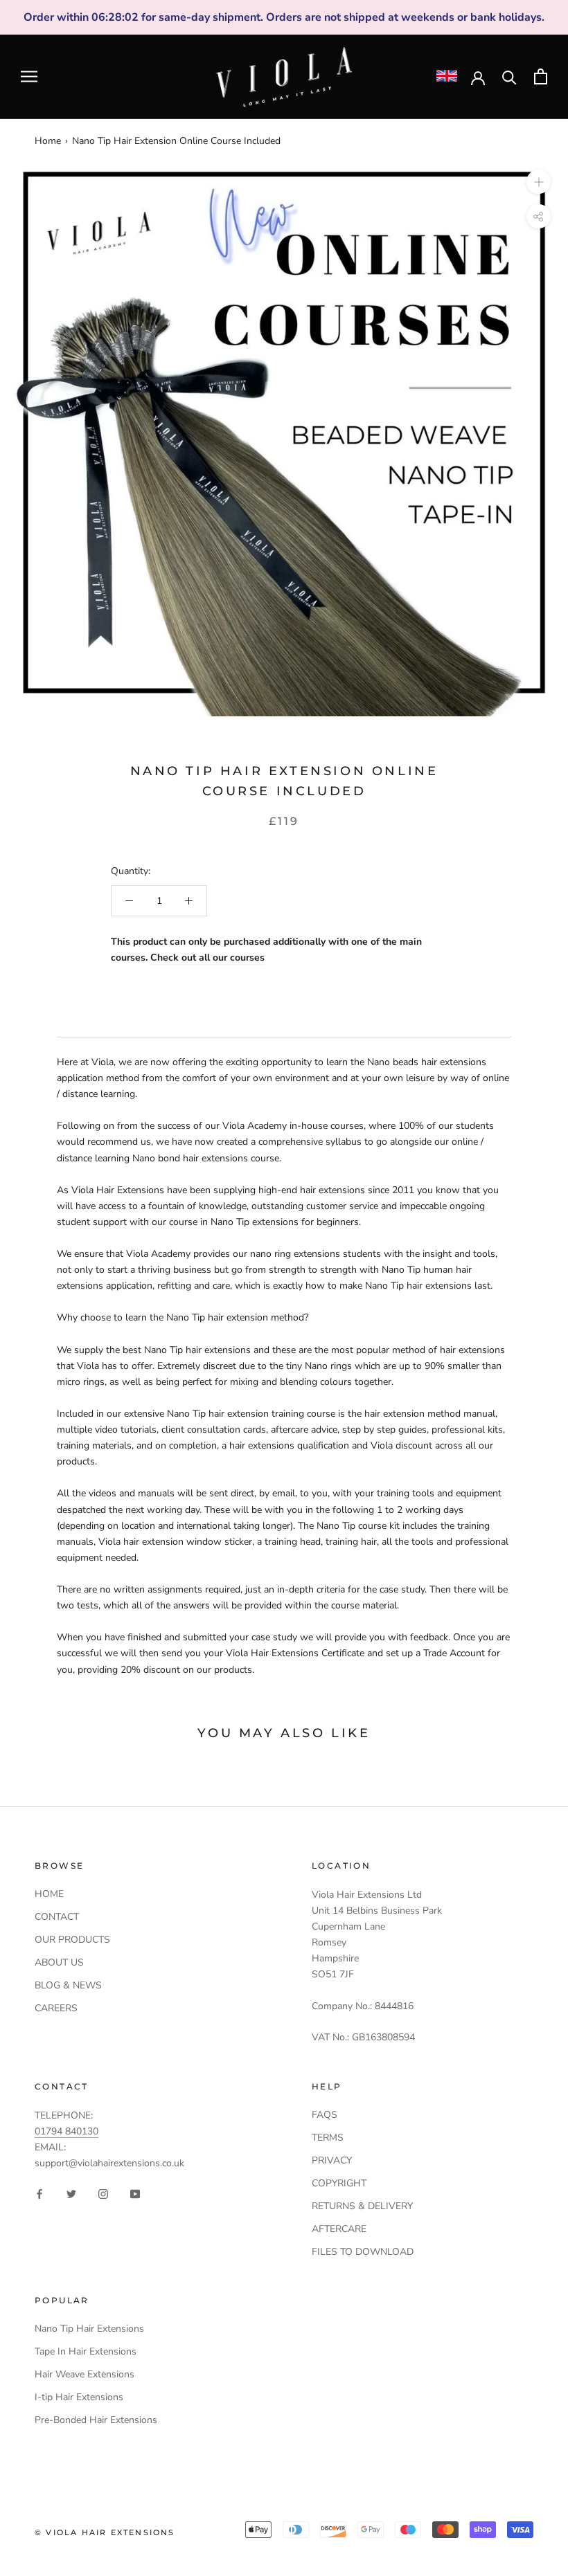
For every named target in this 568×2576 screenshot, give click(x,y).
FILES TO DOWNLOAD (363, 2252)
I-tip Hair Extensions (79, 2397)
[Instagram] (103, 2193)
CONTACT (57, 1917)
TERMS (328, 2138)
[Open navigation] (29, 76)
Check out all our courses (207, 958)
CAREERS (56, 2008)
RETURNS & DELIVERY (362, 2206)
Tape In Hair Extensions (86, 2351)
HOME (49, 1894)
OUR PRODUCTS (72, 1940)
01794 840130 (66, 2131)
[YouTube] (135, 2193)
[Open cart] (541, 76)
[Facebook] (39, 2193)
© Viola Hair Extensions (105, 2532)
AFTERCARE (339, 2229)
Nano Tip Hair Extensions (89, 2329)
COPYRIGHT (339, 2183)
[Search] (509, 76)
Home (48, 141)
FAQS (325, 2115)
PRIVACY (332, 2160)
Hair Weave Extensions (85, 2374)
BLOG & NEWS (68, 1985)
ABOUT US (59, 1962)
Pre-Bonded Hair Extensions (96, 2420)
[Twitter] (71, 2193)
